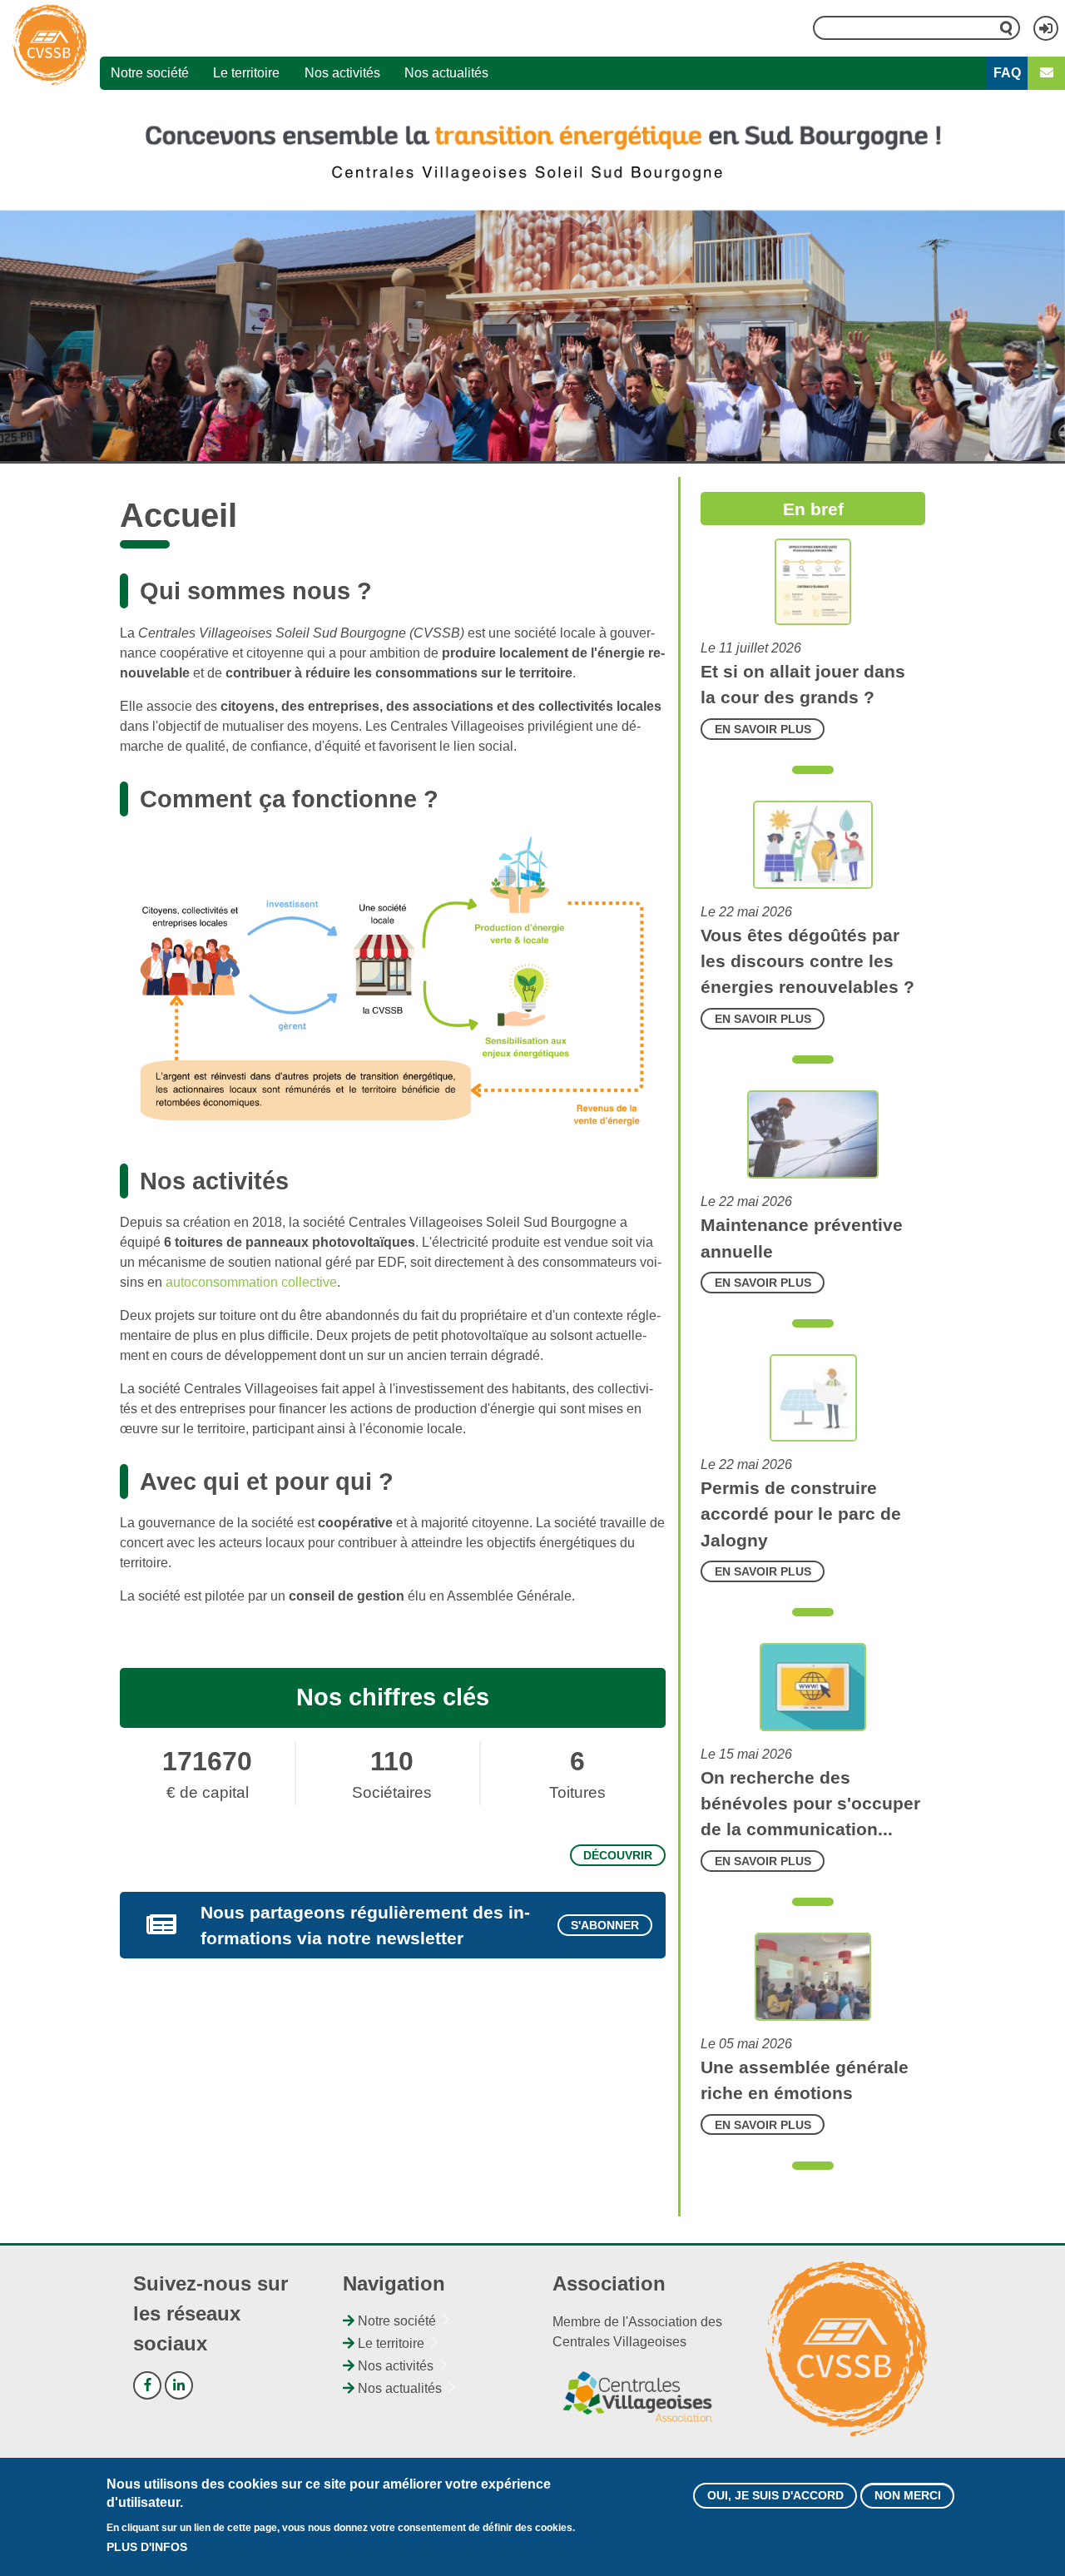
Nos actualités (446, 73)
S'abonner (605, 1925)
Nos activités (342, 73)
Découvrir (618, 1855)
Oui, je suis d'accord (775, 2495)
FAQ (1007, 73)
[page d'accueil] (50, 45)
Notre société (150, 73)
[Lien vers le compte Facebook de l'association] (147, 2385)
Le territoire (246, 73)
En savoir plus (763, 729)
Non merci (908, 2495)
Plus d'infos (147, 2547)
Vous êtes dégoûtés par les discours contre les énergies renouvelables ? (807, 961)
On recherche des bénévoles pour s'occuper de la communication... (810, 1803)
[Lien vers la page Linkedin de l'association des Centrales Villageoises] (179, 2385)
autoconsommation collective (251, 1282)
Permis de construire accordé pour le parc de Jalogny (801, 1514)
